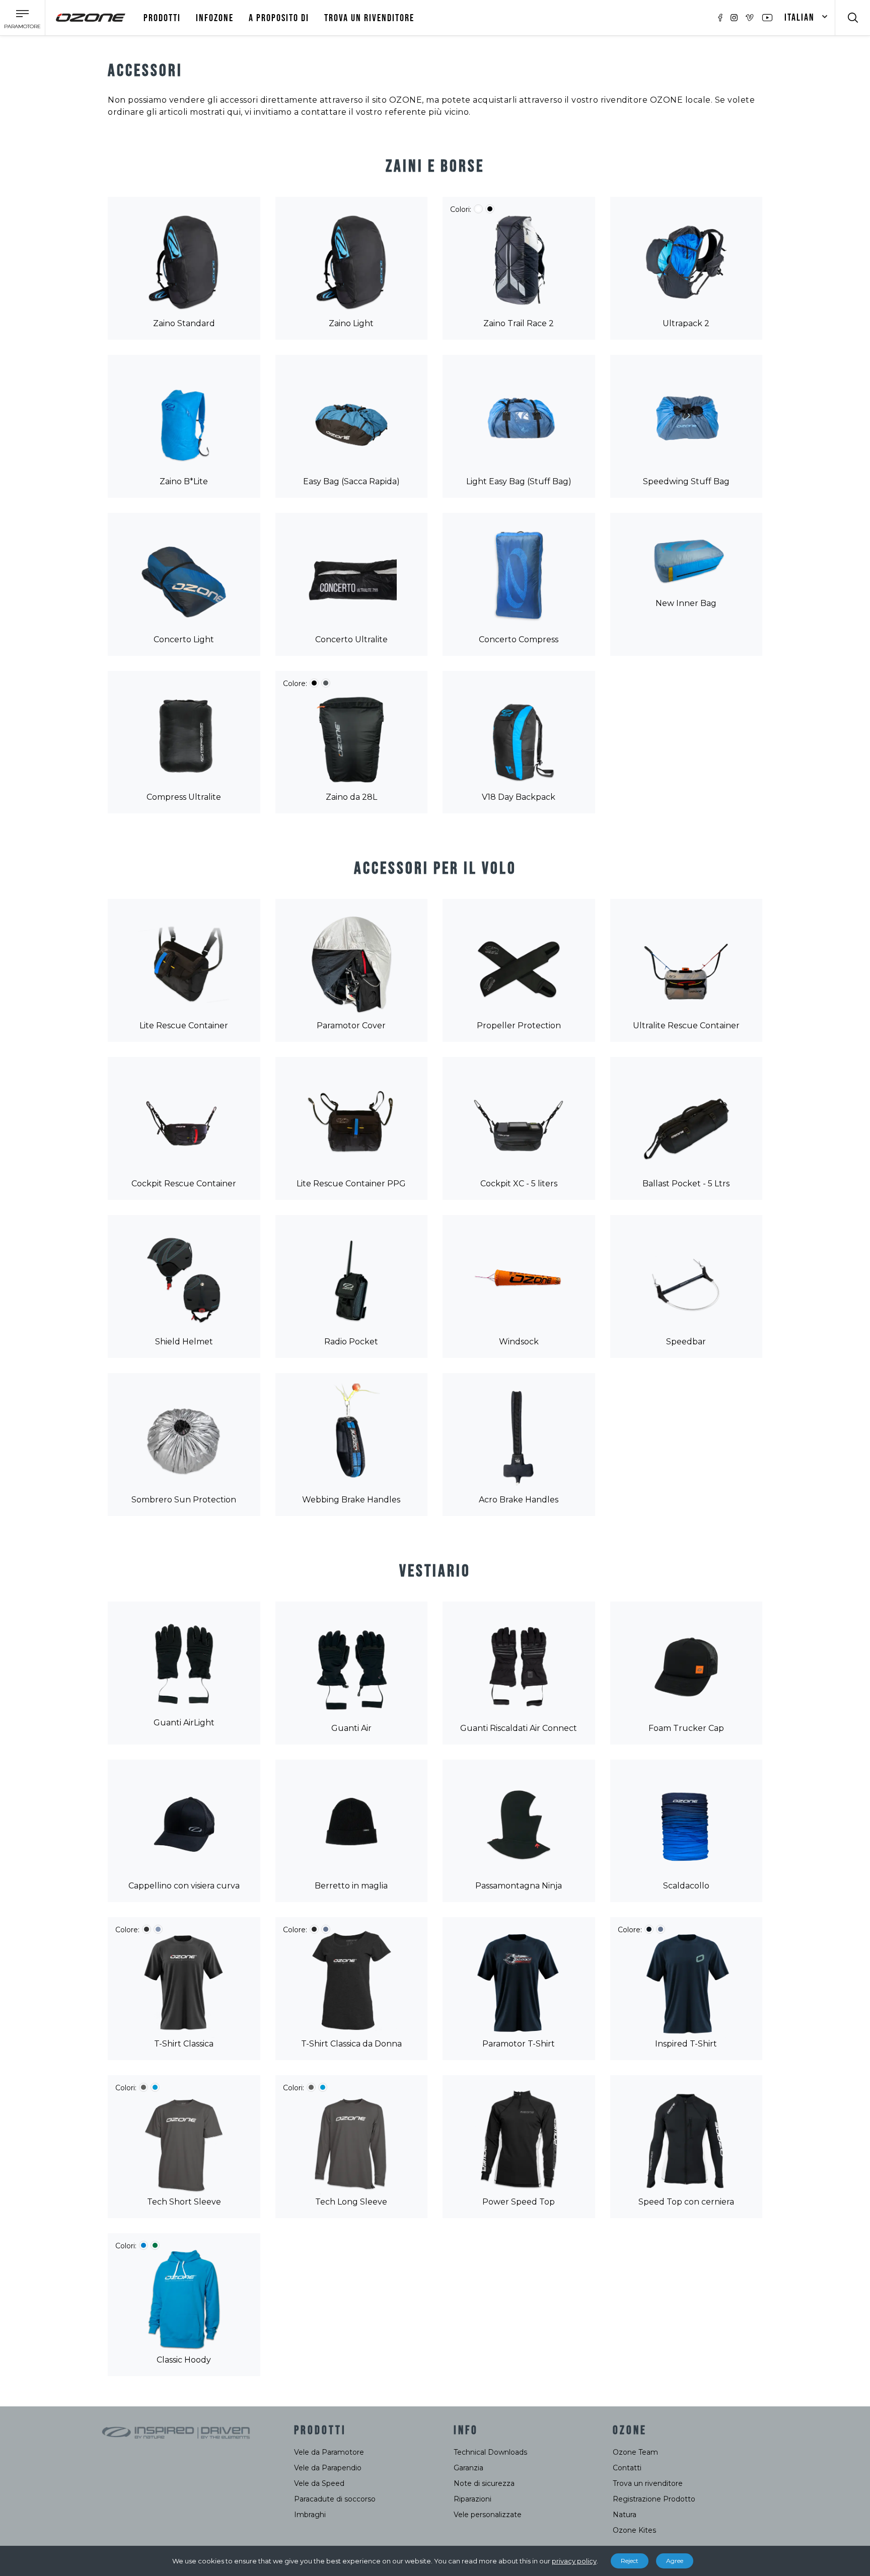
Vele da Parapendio (328, 2468)
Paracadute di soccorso (335, 2499)
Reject (630, 2561)
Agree (675, 2561)
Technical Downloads (490, 2452)
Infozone (215, 18)
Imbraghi (310, 2515)
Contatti (627, 2468)
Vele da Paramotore (329, 2452)
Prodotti (162, 18)
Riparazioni (473, 2499)
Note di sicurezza (484, 2483)
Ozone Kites (634, 2530)
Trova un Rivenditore (369, 18)
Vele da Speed (319, 2483)
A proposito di (279, 18)
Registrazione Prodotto (654, 2499)
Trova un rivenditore (648, 2483)
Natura (625, 2515)
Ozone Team (635, 2452)
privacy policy (574, 2561)
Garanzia (468, 2468)
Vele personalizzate (488, 2515)
